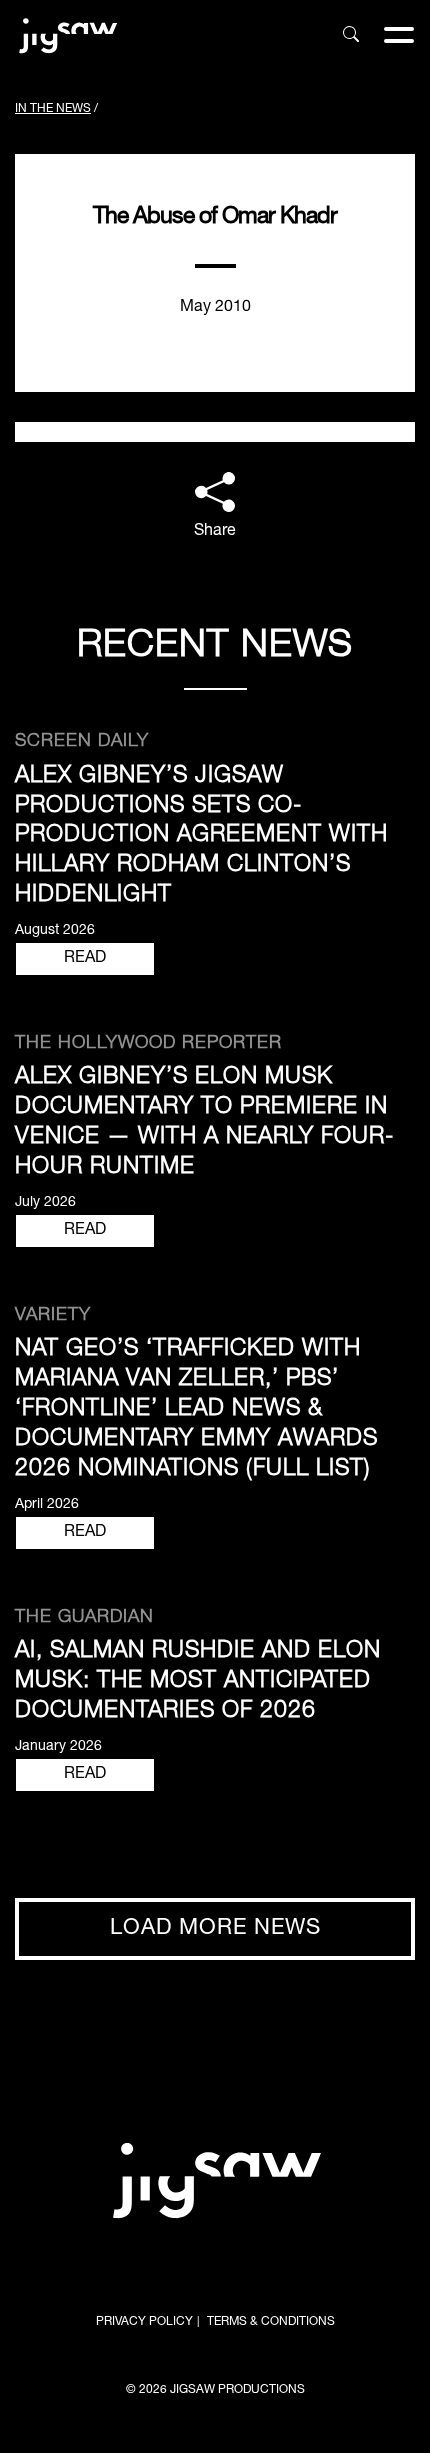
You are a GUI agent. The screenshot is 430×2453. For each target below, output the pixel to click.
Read (85, 959)
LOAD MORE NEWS (215, 1929)
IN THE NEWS (53, 109)
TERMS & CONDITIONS (271, 2322)
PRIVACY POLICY (144, 2322)
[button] (215, 508)
